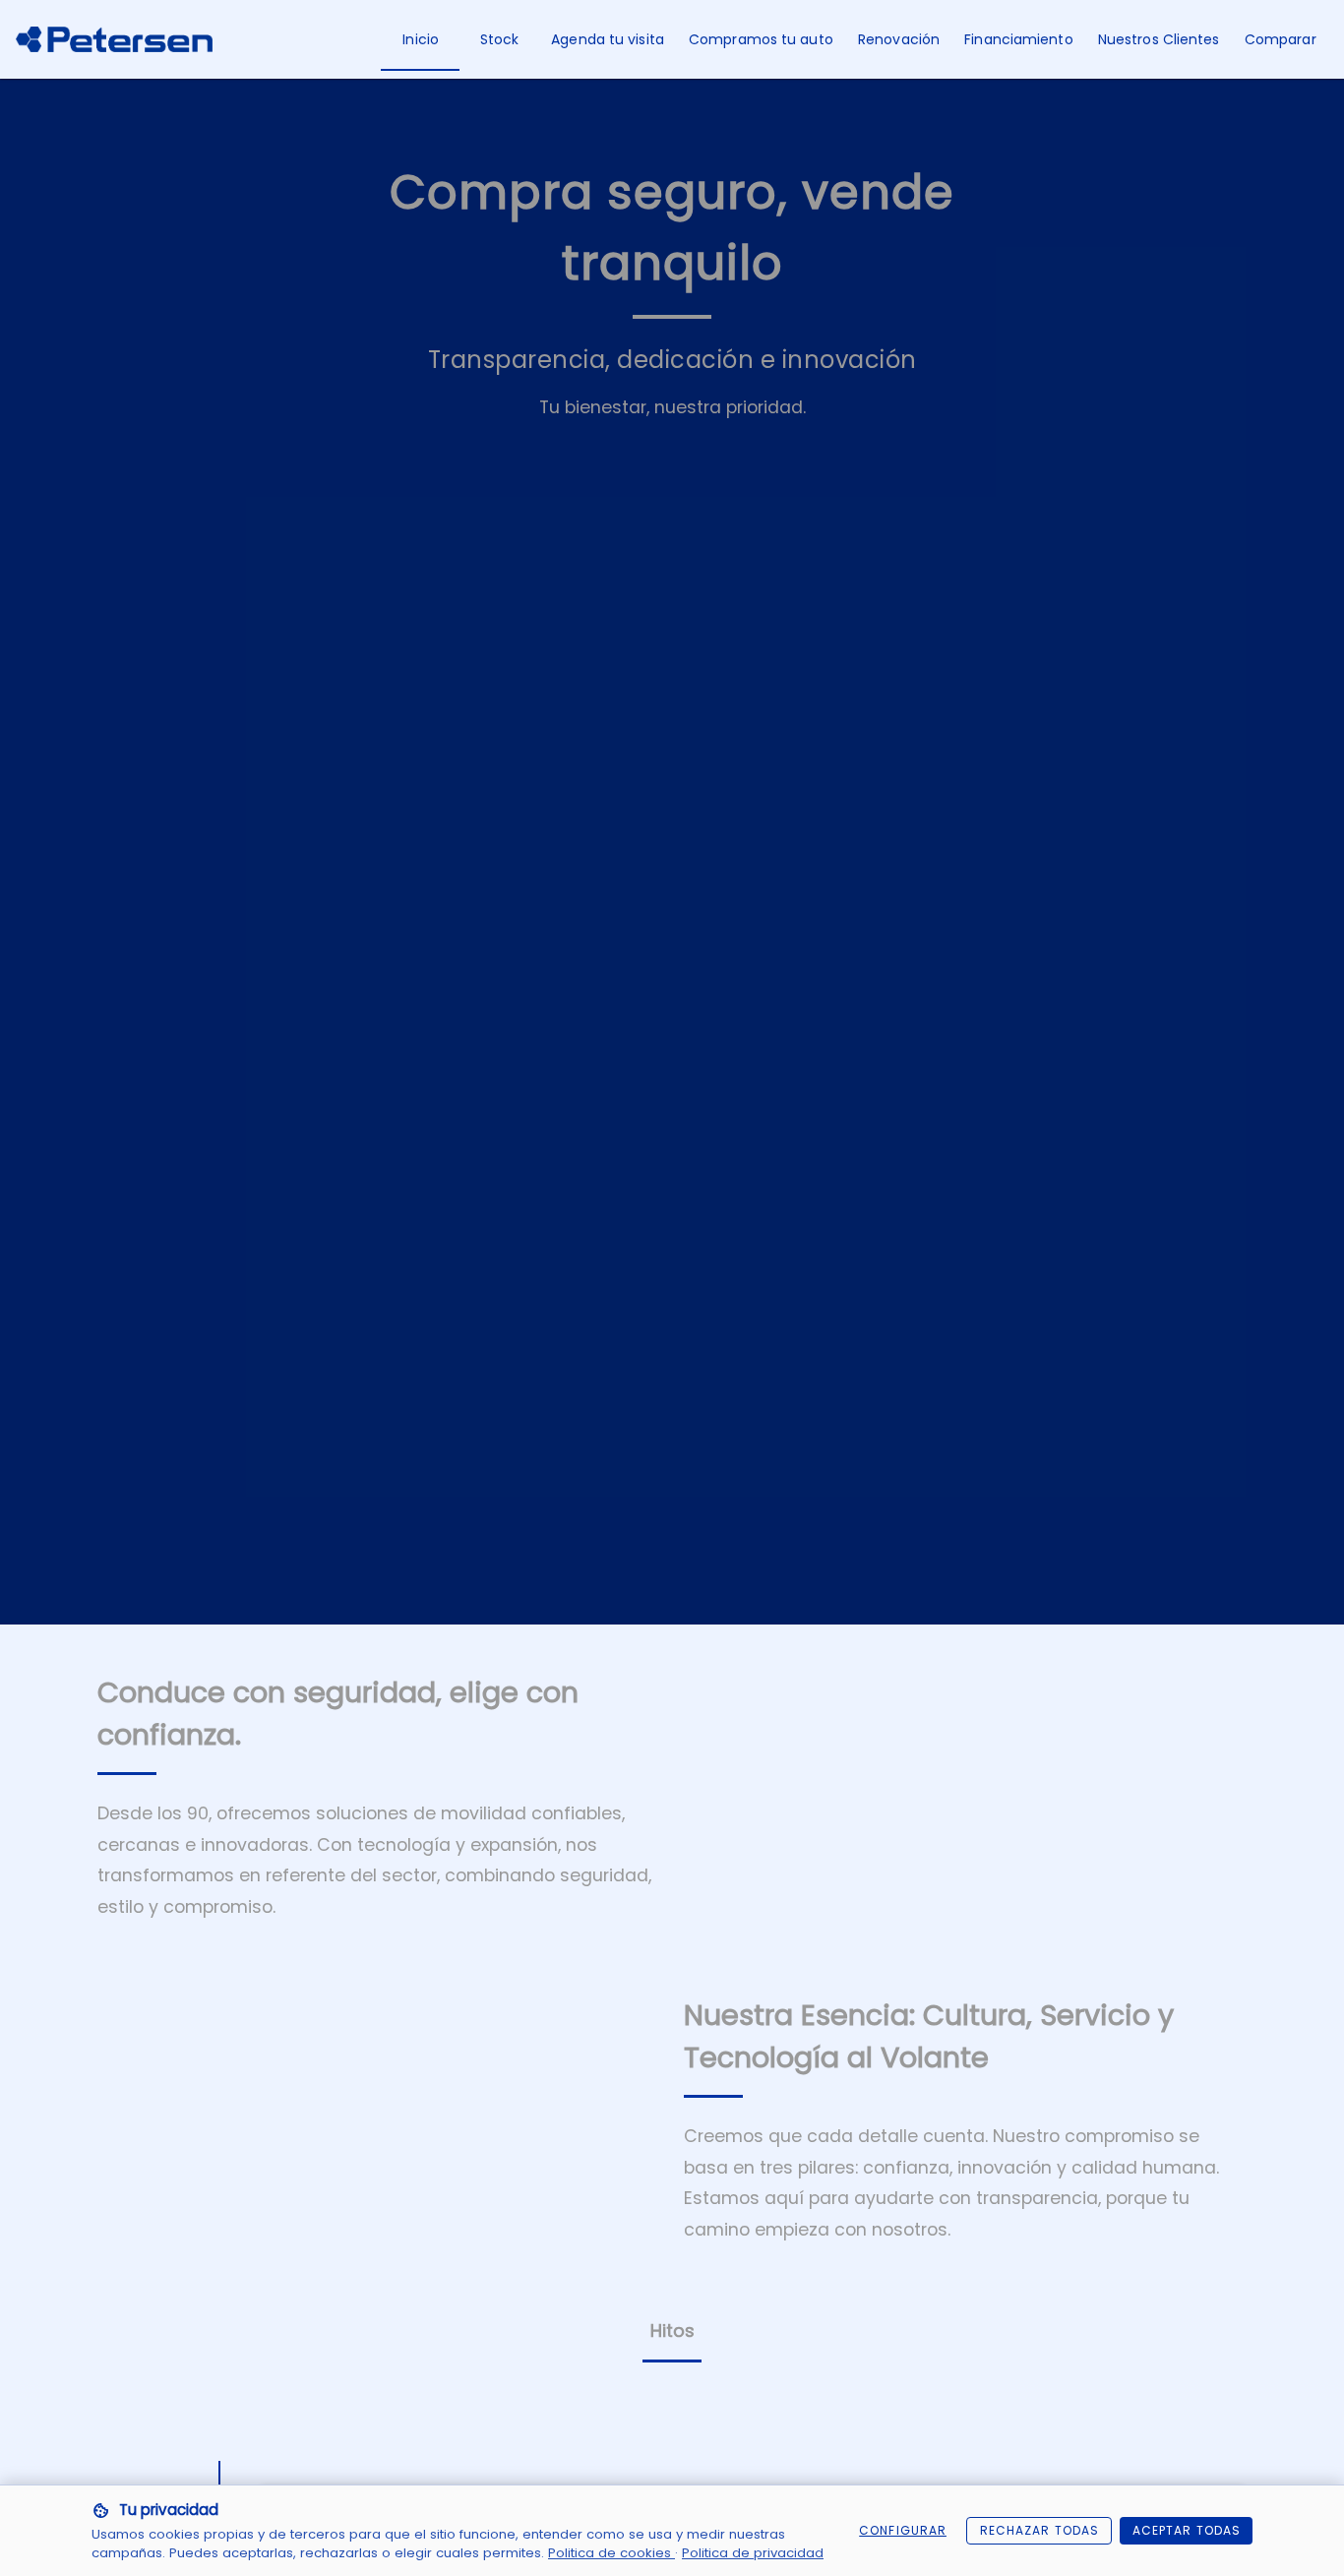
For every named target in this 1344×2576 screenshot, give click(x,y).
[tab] (420, 39)
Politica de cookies (611, 2553)
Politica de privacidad (753, 2553)
